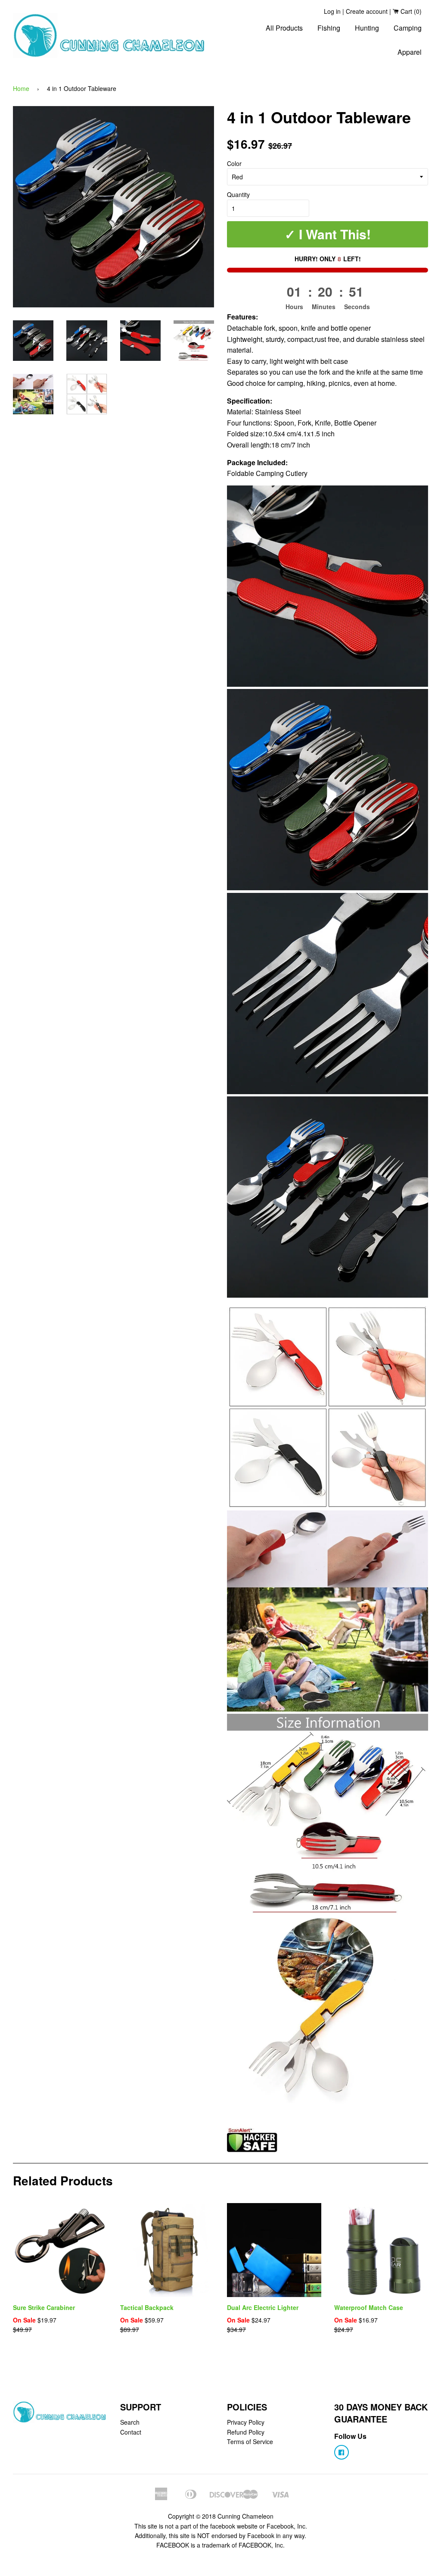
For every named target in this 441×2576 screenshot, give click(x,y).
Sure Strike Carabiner (44, 2307)
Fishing (329, 28)
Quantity (238, 194)
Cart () (410, 11)
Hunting (367, 28)
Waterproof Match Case (369, 2307)
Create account (367, 11)
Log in (332, 11)
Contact (131, 2432)
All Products (284, 28)
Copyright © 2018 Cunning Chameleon (221, 2516)
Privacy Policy (246, 2422)
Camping (408, 28)
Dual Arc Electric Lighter (263, 2307)
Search (130, 2422)
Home (21, 88)
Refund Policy (246, 2432)
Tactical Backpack (147, 2307)
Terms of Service (250, 2441)
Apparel (410, 52)
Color (234, 163)
